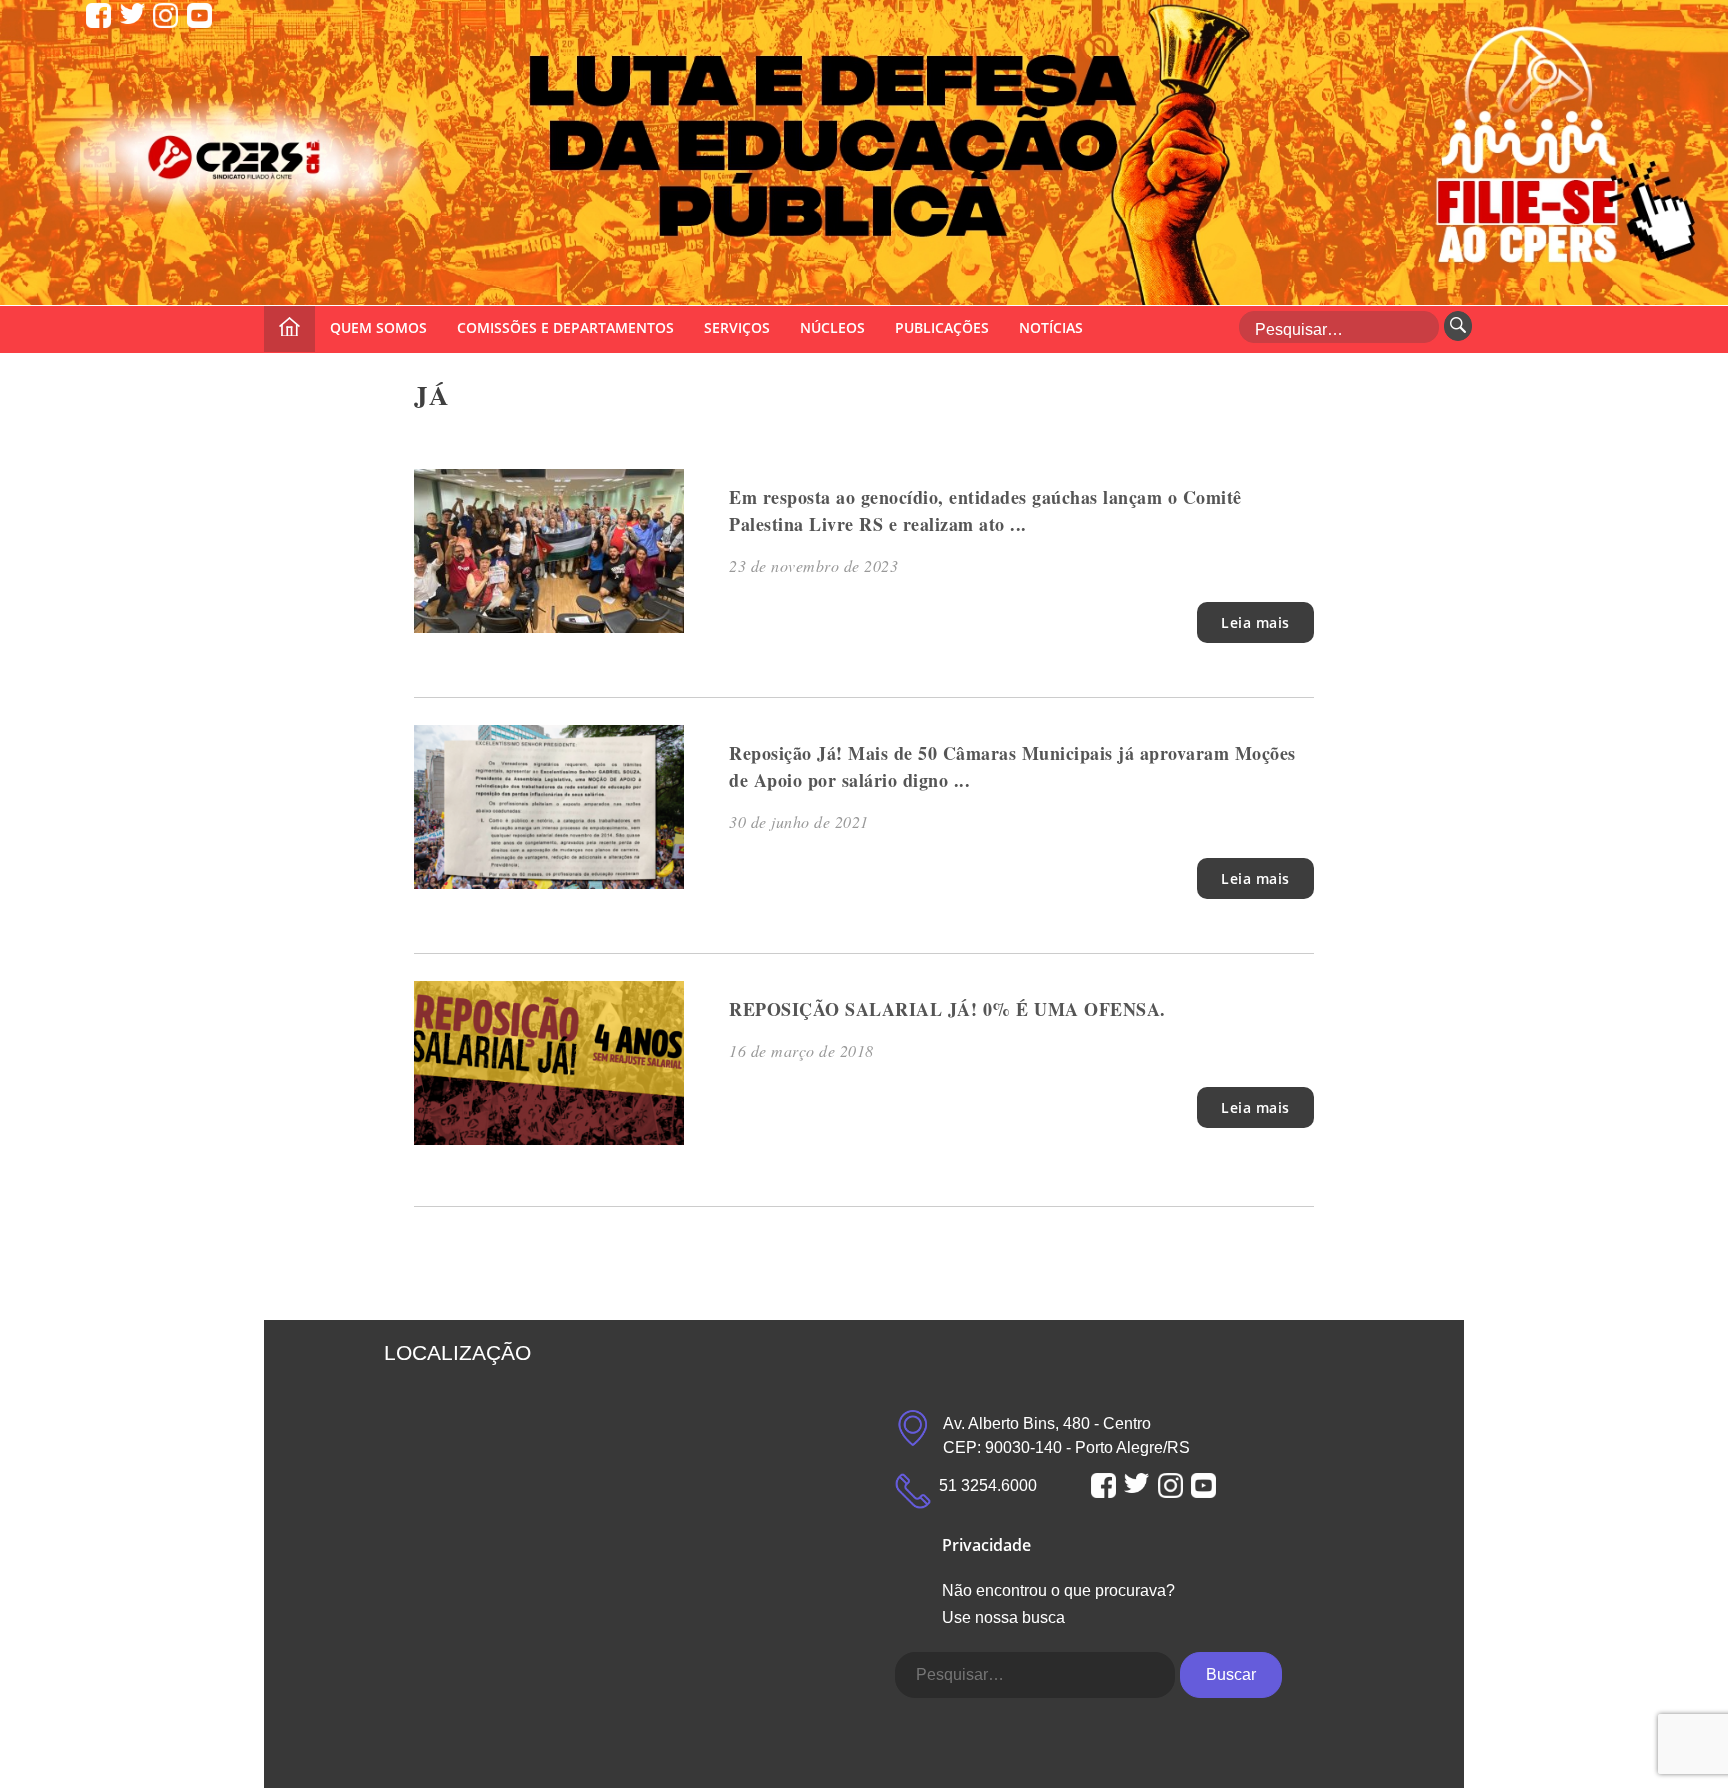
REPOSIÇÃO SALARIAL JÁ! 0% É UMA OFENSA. (947, 1009)
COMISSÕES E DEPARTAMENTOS (565, 327)
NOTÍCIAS (1051, 327)
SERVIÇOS (737, 327)
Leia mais (1255, 622)
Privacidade (986, 1545)
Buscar (1231, 1674)
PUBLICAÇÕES (942, 327)
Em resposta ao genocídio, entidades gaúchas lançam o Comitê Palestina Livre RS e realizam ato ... (985, 510)
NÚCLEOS (832, 327)
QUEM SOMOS (378, 327)
